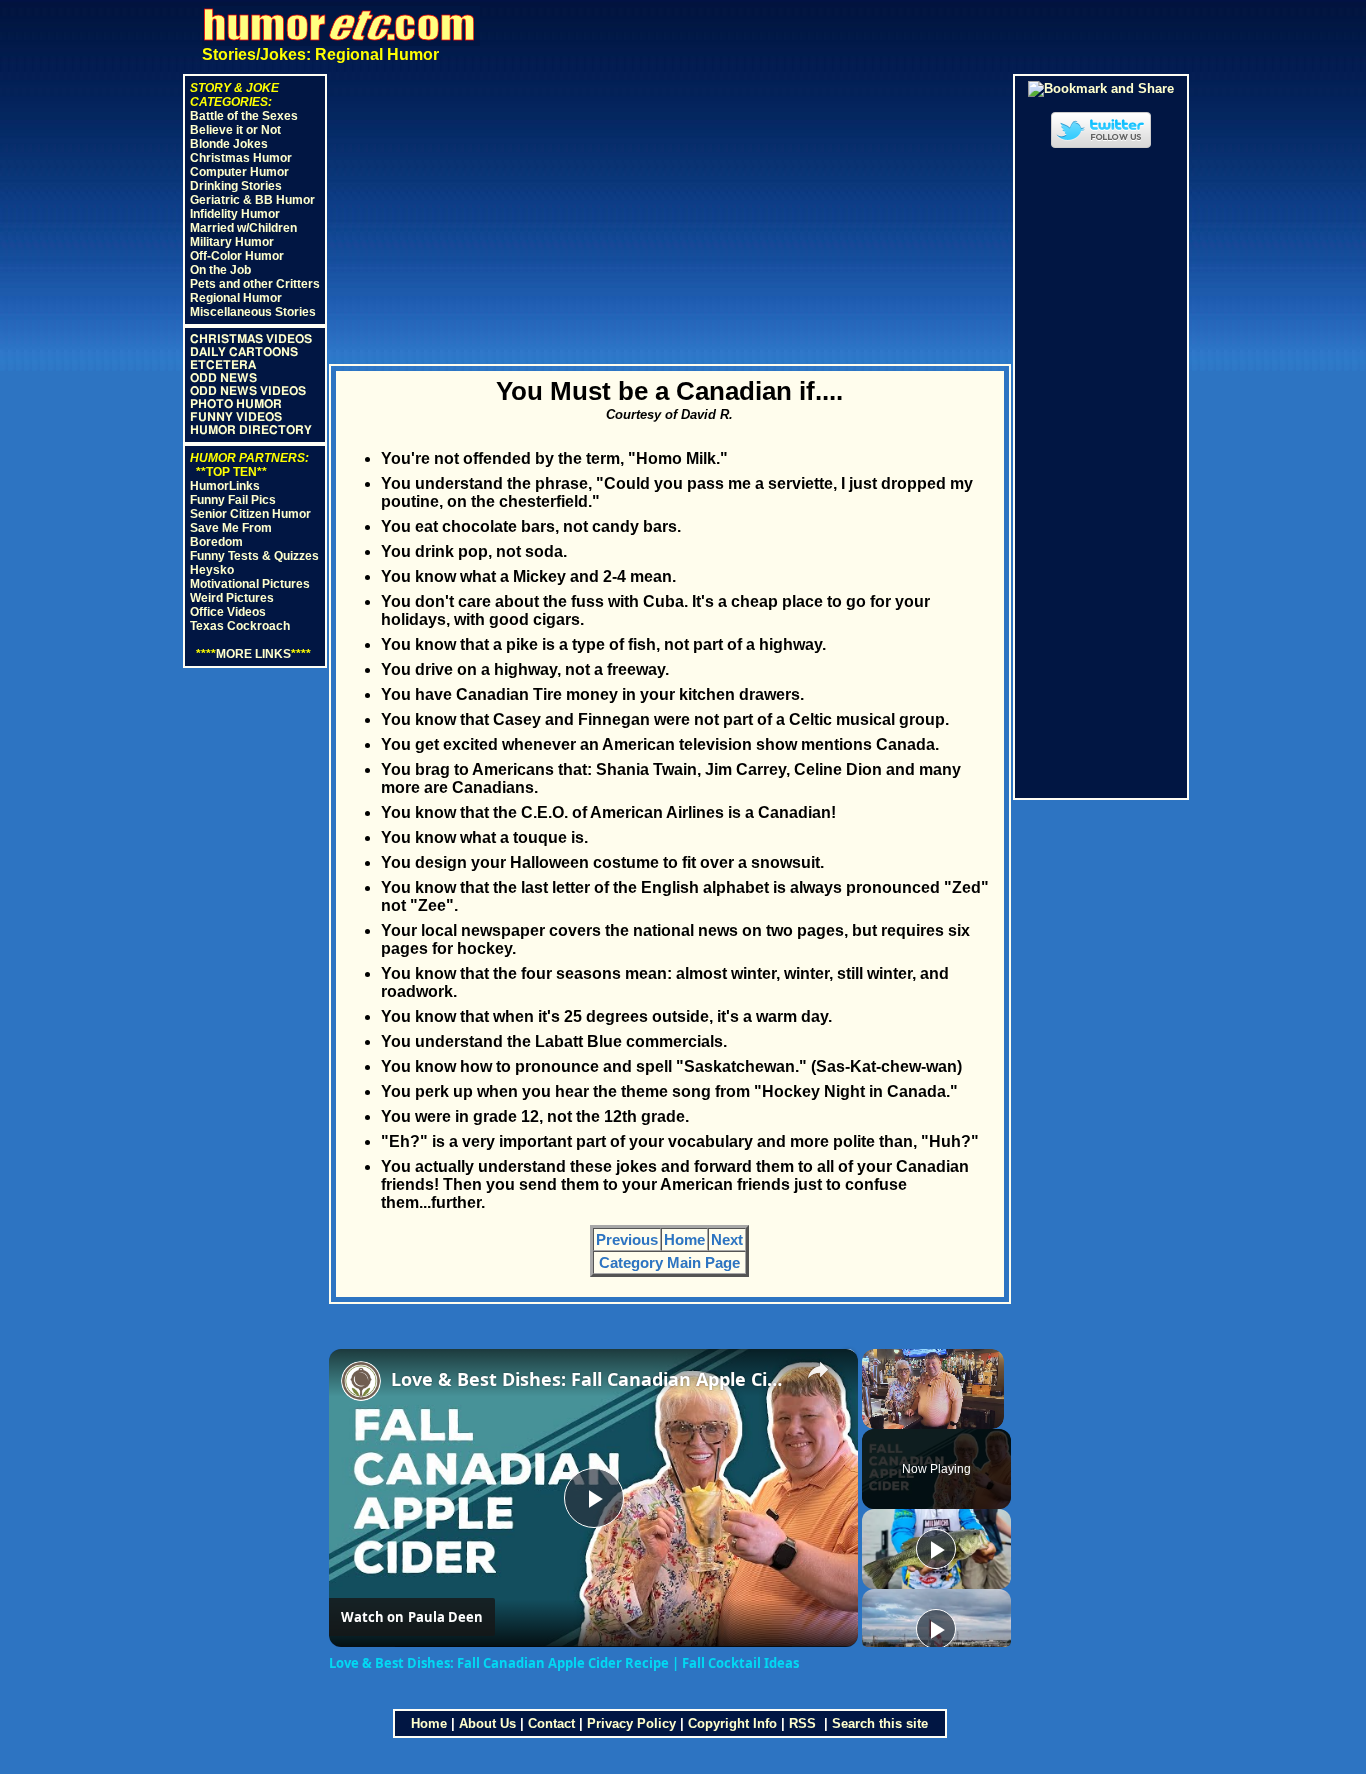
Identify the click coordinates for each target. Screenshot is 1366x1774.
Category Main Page (669, 1262)
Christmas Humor (241, 158)
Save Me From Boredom (231, 535)
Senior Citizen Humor (250, 514)
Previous (627, 1239)
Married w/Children (243, 228)
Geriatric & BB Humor (252, 200)
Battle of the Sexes (244, 116)
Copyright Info (732, 1723)
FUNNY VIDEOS (236, 417)
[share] (818, 1370)
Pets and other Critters (255, 284)
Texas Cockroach (240, 626)
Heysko (212, 570)
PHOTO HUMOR (236, 404)
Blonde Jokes (229, 144)
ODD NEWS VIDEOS (248, 391)
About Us (487, 1723)
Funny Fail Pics (233, 500)
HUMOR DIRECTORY (251, 430)
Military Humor (232, 242)
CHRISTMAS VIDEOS (251, 339)
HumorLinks (225, 486)
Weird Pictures (232, 598)
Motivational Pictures (250, 584)
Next (727, 1239)
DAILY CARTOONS (244, 352)
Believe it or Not (235, 130)
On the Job (220, 270)
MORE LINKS (253, 654)
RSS (804, 1723)
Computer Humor (239, 172)
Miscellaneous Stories (253, 312)
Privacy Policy (631, 1723)
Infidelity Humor (235, 214)
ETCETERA (223, 365)
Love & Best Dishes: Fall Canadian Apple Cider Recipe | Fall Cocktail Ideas (590, 1379)
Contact (551, 1723)
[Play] (936, 1549)
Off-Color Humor (237, 256)
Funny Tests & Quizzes (254, 556)
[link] (361, 1381)
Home (684, 1239)
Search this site (880, 1723)
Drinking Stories (236, 186)
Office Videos (228, 612)
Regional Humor (236, 298)
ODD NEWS (223, 378)
